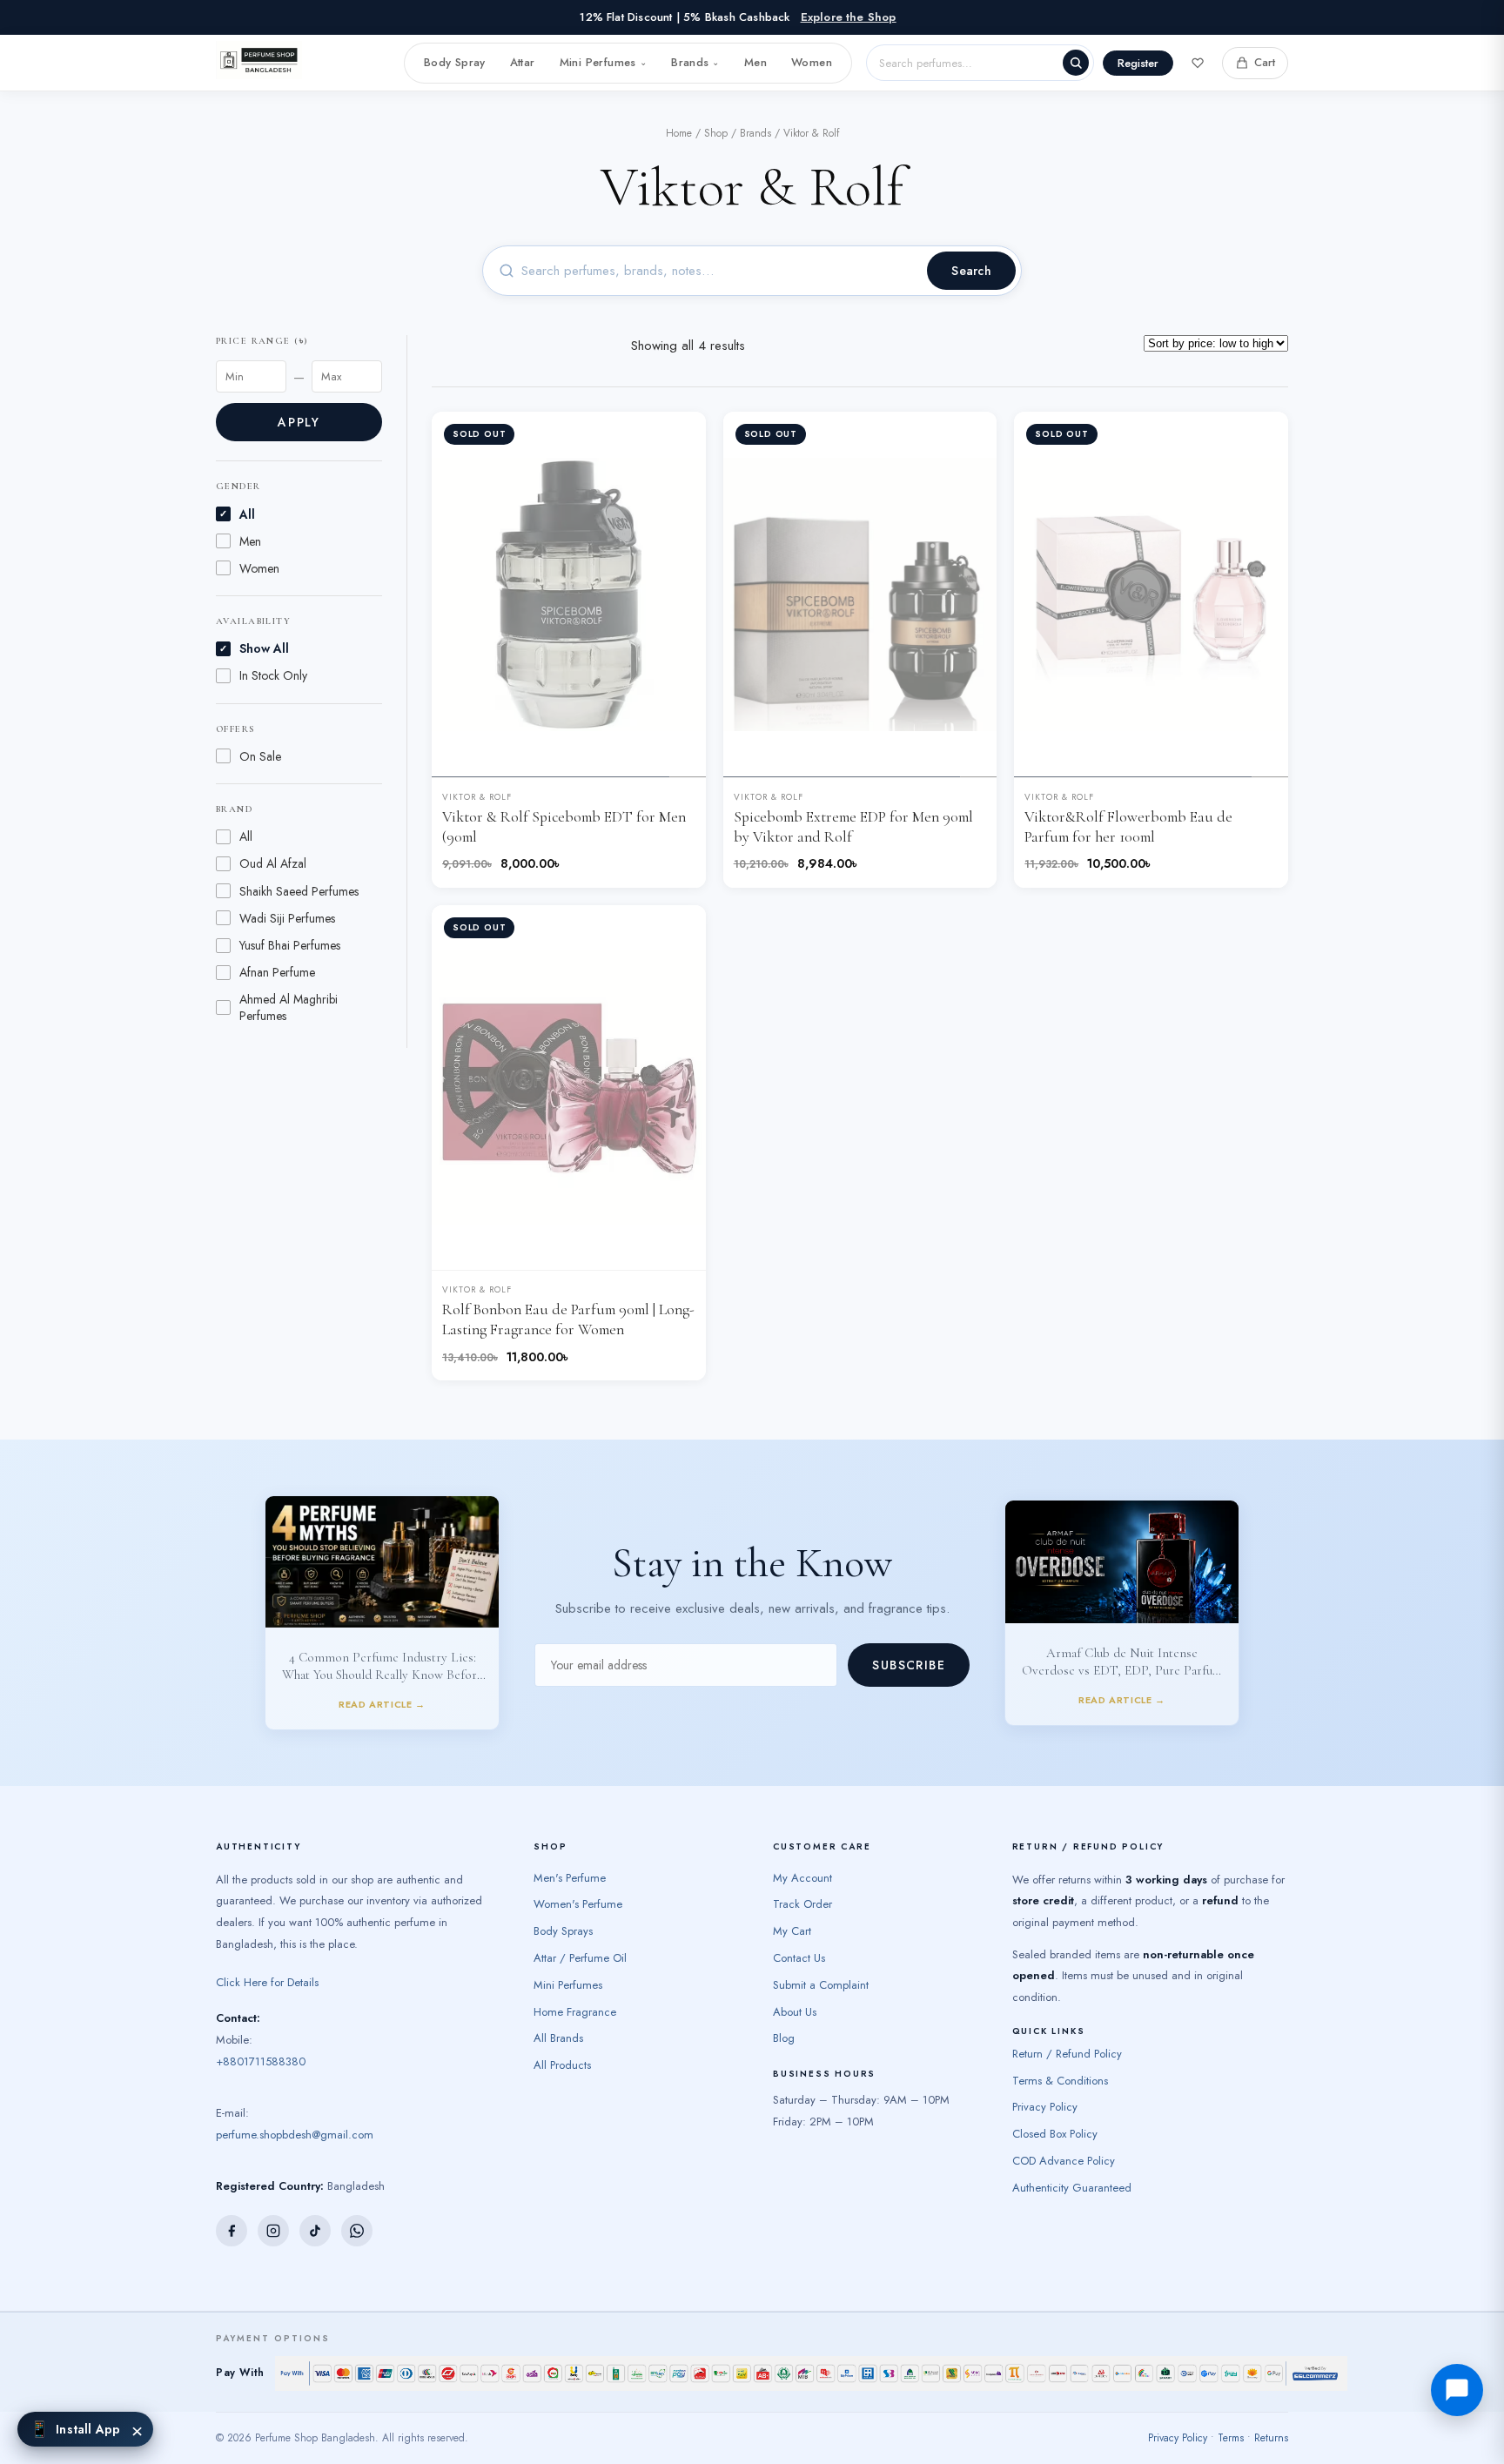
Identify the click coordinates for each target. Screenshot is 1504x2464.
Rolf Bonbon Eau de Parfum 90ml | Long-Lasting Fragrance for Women (568, 1319)
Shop (716, 133)
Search (971, 271)
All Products (562, 2040)
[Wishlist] (1198, 63)
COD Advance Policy (1064, 2135)
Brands (695, 62)
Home (679, 133)
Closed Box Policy (1055, 2108)
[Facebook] (232, 2205)
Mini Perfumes (603, 62)
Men (755, 62)
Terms (1231, 2413)
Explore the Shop (849, 17)
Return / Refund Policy (1067, 2028)
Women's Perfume (578, 1879)
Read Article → (382, 1573)
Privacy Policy (1045, 2081)
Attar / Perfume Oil (580, 1933)
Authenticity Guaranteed (1072, 2162)
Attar (523, 62)
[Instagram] (273, 2205)
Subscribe (909, 1652)
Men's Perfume (570, 1852)
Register (1138, 63)
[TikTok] (315, 2205)
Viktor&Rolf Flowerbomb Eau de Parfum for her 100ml (1128, 827)
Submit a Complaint (821, 1960)
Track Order (802, 1879)
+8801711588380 (261, 2035)
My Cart (792, 1906)
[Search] (1076, 63)
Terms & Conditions (1060, 2054)
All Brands (558, 2013)
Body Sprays (563, 1906)
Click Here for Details (267, 1957)
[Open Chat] (1457, 2390)
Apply (299, 422)
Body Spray (455, 62)
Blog (784, 2013)
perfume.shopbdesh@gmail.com (295, 2108)
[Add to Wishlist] (679, 439)
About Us (795, 1986)
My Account (802, 1852)
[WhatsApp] (357, 2205)
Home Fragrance (575, 1986)
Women (812, 62)
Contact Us (799, 1933)
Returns (1271, 2413)
